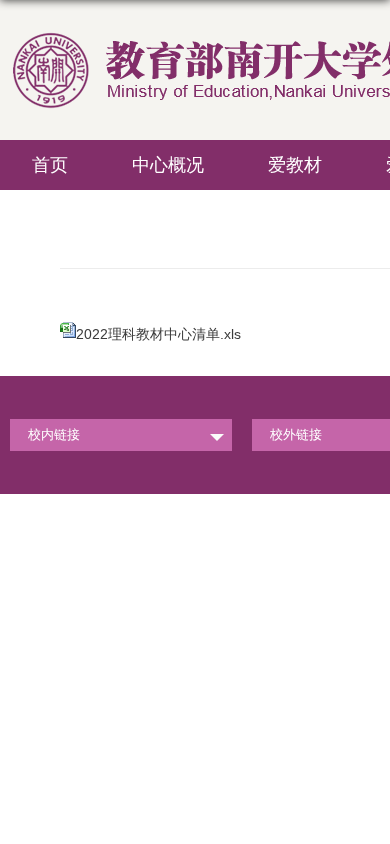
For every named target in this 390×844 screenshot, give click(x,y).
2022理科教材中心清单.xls (158, 334)
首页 (50, 165)
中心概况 (168, 165)
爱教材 (295, 165)
